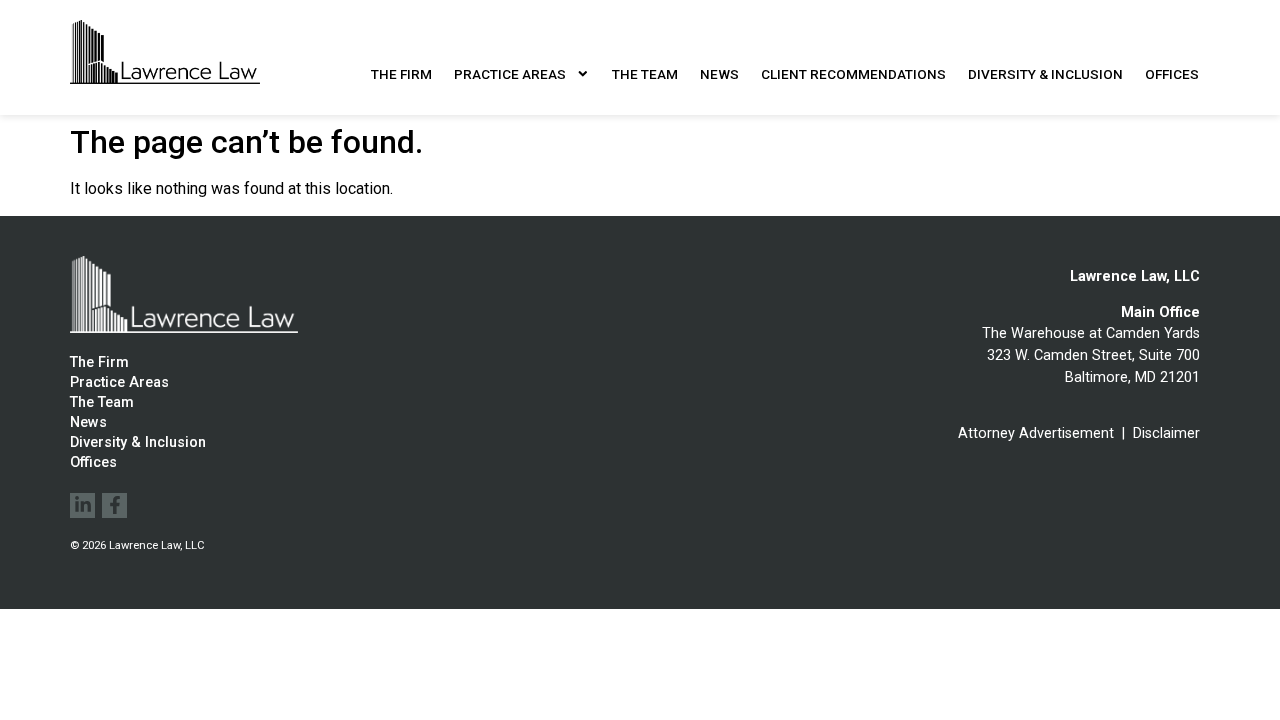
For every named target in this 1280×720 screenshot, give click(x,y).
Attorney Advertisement (1036, 433)
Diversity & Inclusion (1045, 74)
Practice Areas (510, 74)
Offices (1172, 74)
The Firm (401, 74)
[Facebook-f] (114, 505)
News (719, 74)
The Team (645, 74)
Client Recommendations (853, 74)
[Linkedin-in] (82, 505)
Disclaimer (1166, 433)
